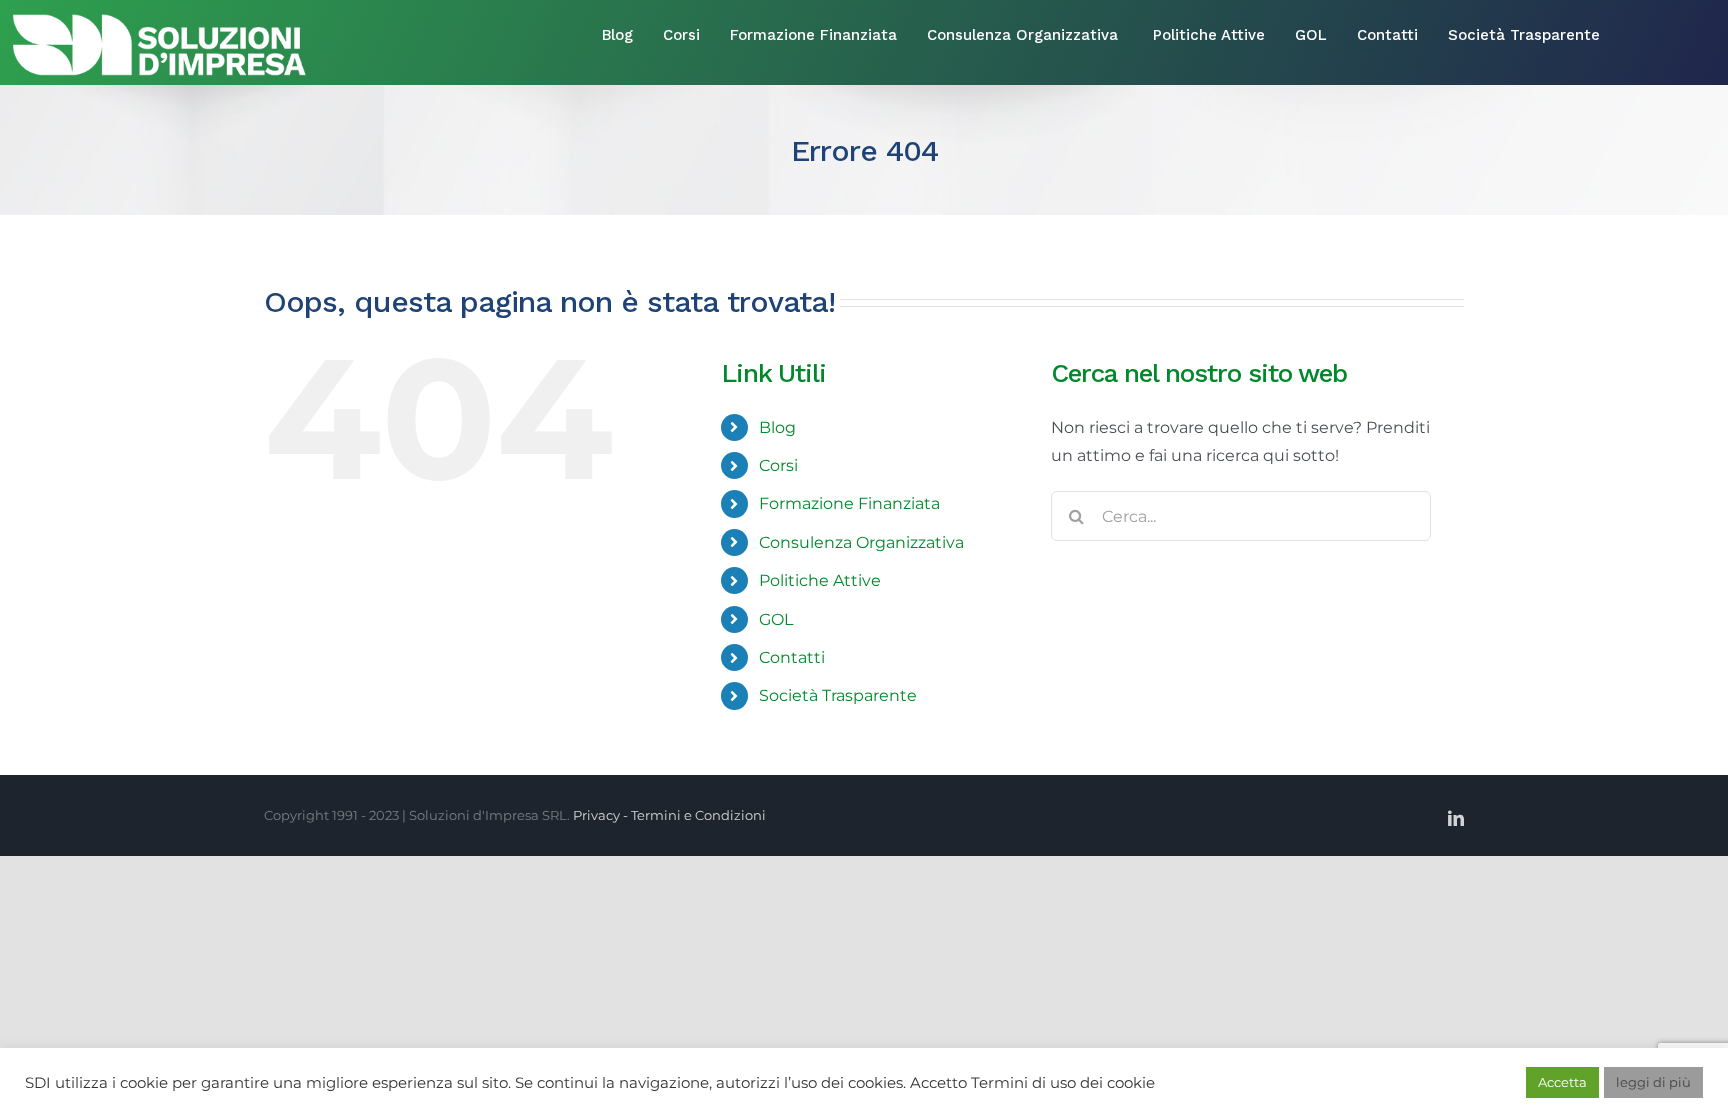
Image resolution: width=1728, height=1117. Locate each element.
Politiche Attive (820, 580)
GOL (776, 619)
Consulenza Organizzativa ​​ (863, 542)
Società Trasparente (838, 695)
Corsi (778, 465)
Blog (777, 427)
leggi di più (1653, 1082)
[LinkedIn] (1456, 818)
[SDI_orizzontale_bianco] (160, 18)
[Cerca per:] (1241, 514)
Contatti (792, 657)
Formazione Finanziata (849, 503)
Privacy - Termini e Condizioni (669, 815)
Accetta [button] (1562, 1082)
